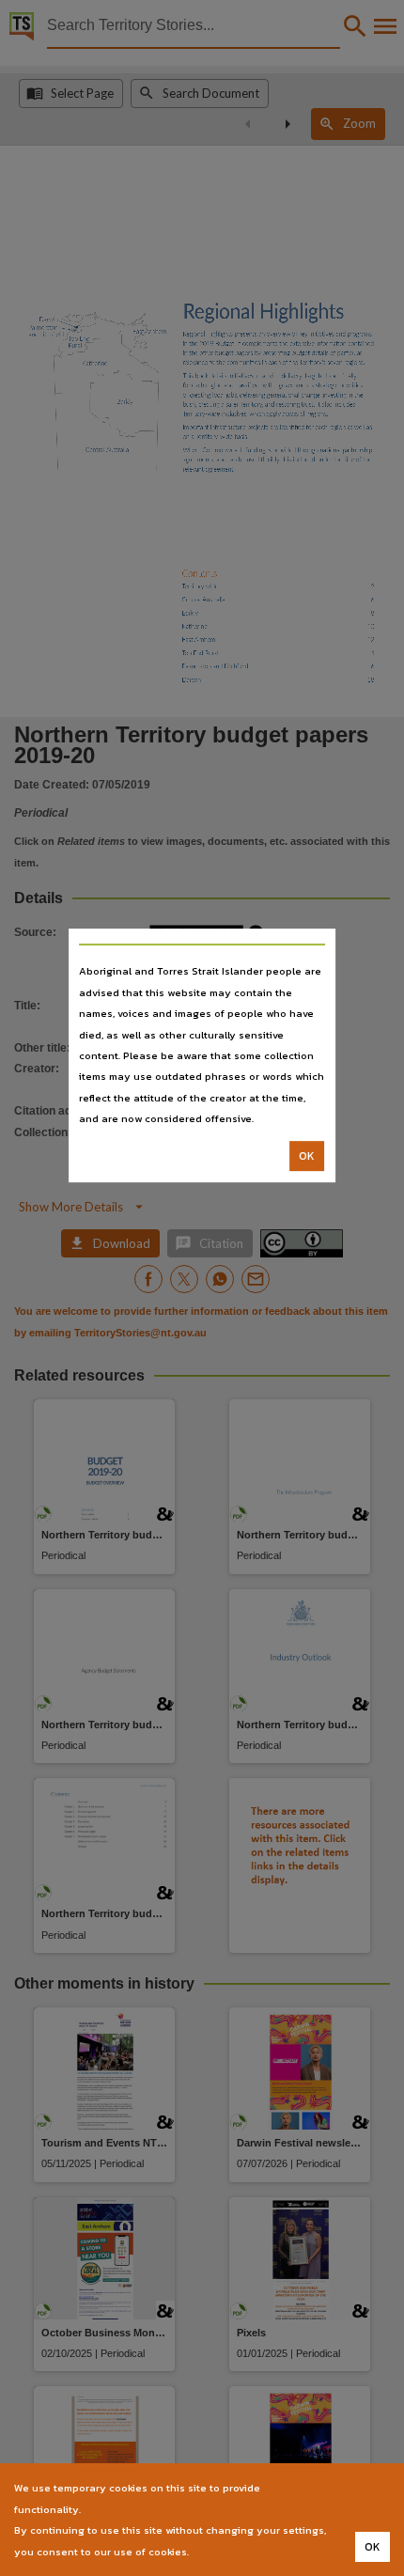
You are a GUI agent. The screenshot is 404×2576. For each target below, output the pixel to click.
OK (307, 1156)
